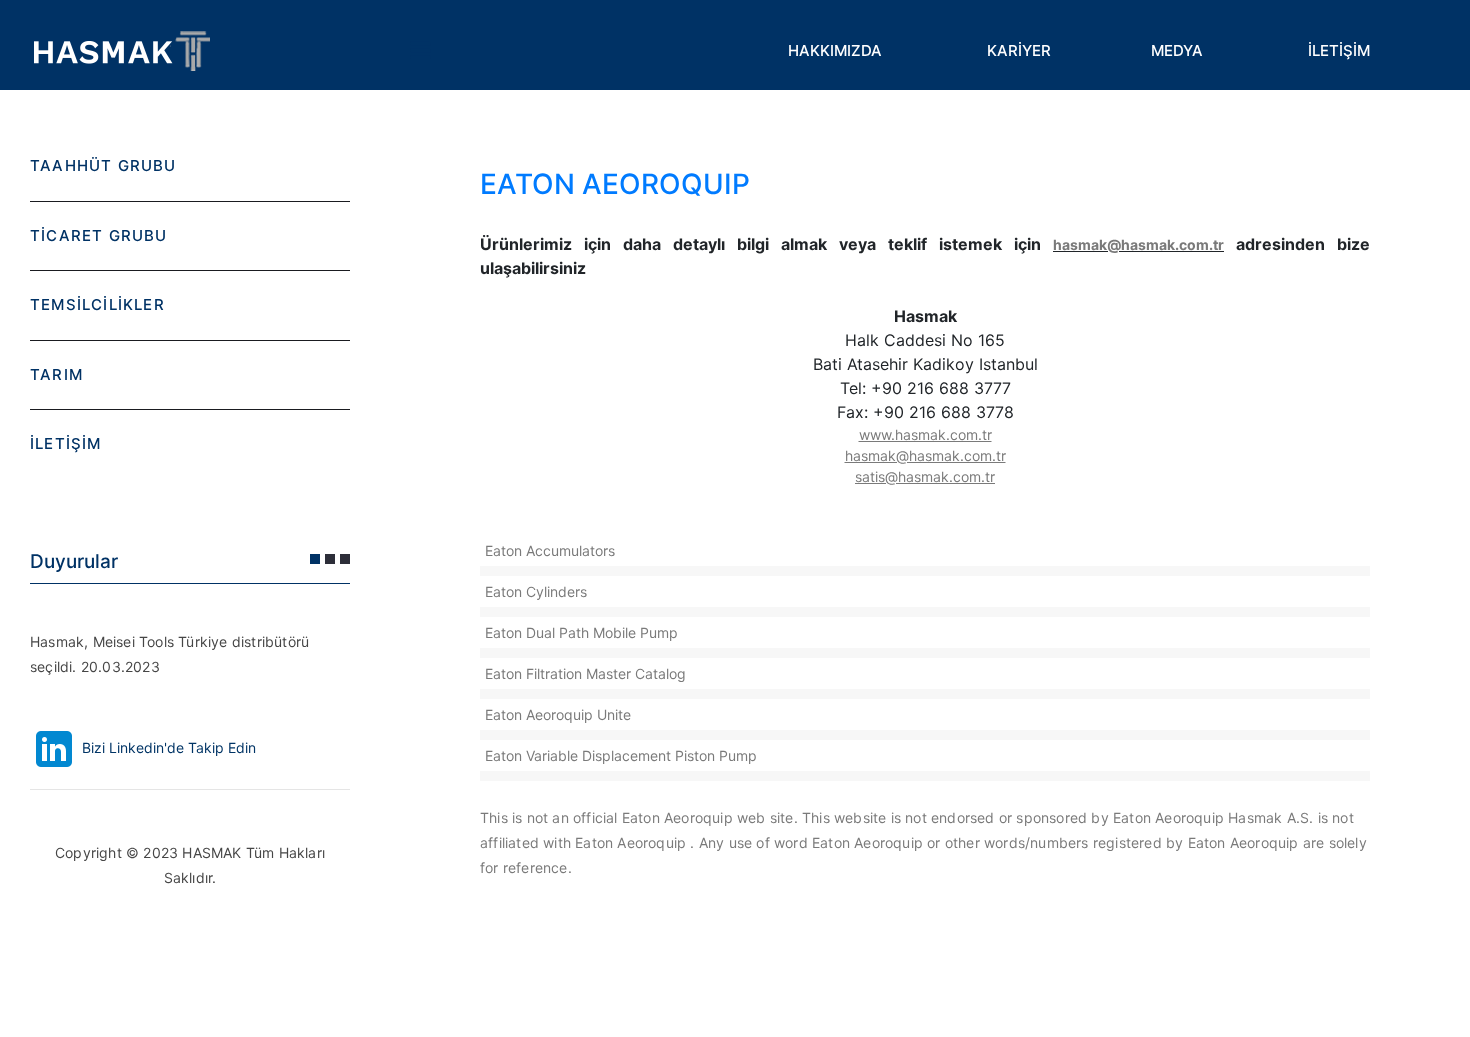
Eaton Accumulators (550, 550)
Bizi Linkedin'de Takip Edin (167, 747)
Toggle (420, 50)
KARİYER (1019, 50)
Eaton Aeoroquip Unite (558, 714)
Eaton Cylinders (536, 591)
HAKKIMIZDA (835, 50)
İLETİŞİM (1339, 50)
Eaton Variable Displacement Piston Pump (621, 755)
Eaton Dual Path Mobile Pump (581, 632)
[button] (315, 559)
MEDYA (1177, 50)
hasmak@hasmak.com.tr (1138, 244)
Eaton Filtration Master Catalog (585, 673)
